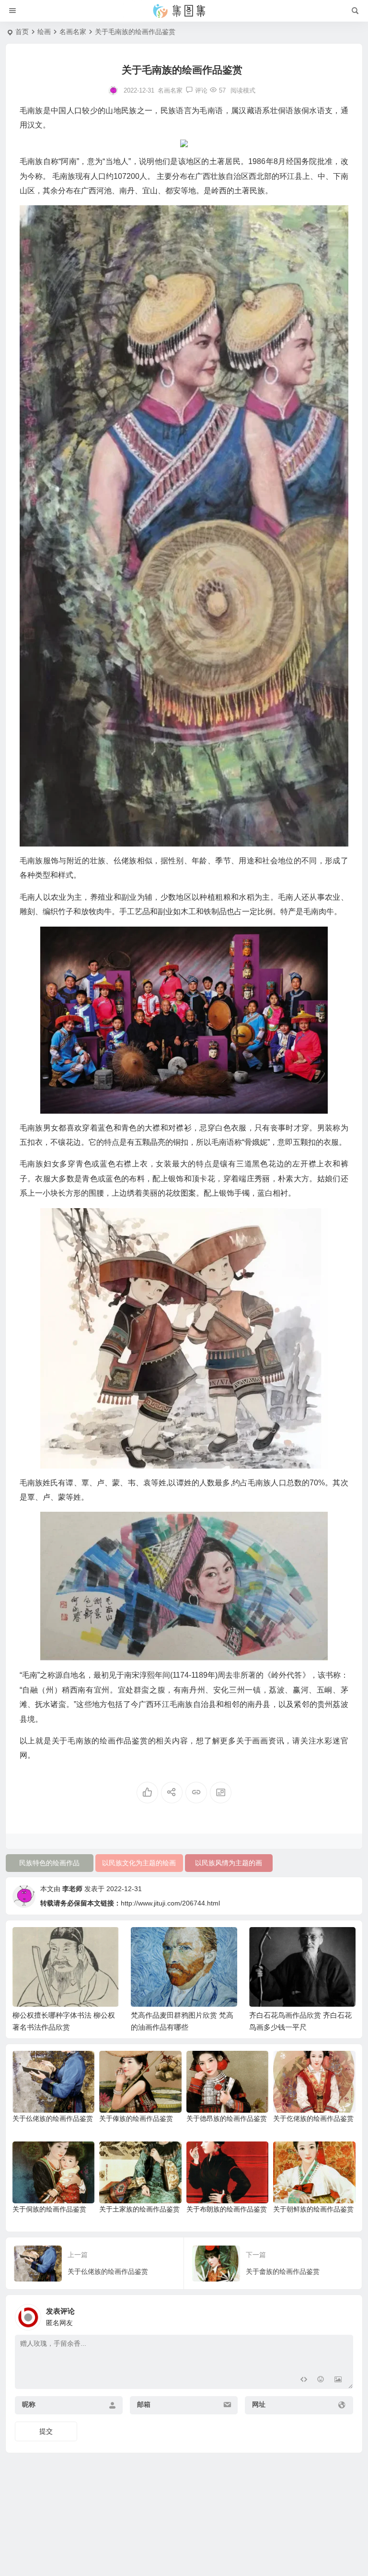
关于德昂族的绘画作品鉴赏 (227, 2118)
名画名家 (73, 32)
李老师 (72, 1889)
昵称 (29, 2404)
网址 (259, 2404)
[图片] (338, 2381)
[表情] (321, 2381)
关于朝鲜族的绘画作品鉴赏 (313, 2209)
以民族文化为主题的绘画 (139, 1863)
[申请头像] (344, 2315)
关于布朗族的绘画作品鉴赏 (227, 2209)
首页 (22, 32)
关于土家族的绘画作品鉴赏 (139, 2209)
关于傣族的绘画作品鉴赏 (136, 2118)
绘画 (44, 32)
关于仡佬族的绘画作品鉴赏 (313, 2118)
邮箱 (144, 2404)
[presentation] (300, 1942)
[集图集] (184, 11)
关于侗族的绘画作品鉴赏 (49, 2209)
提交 (46, 2431)
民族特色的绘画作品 (49, 1863)
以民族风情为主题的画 (229, 1863)
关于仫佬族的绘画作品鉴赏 (53, 2118)
